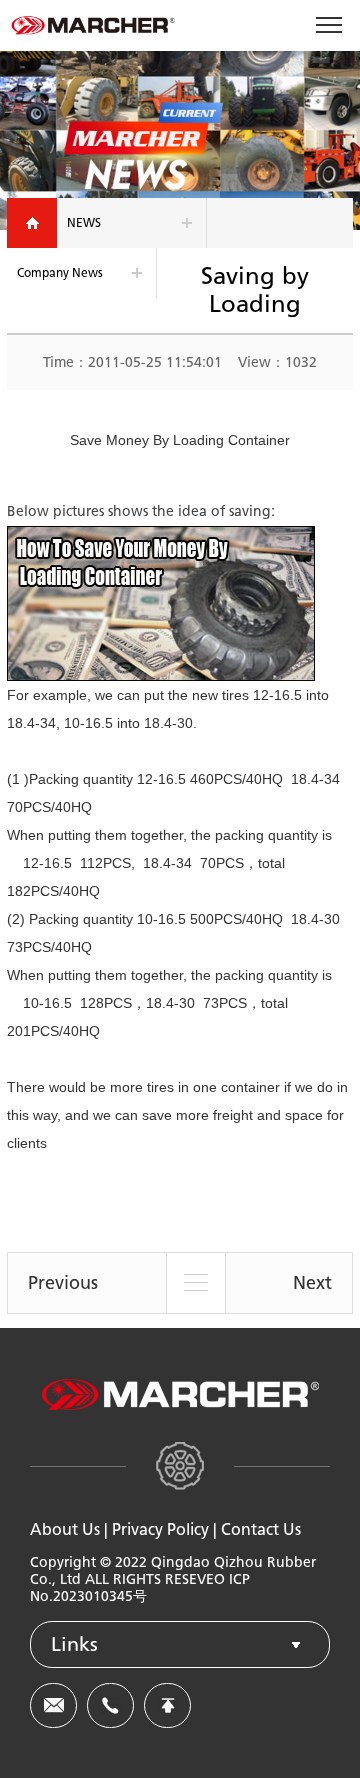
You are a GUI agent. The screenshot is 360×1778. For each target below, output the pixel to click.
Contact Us (261, 1529)
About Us (65, 1529)
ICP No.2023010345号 (140, 1588)
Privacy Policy (160, 1529)
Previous (63, 1283)
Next (312, 1283)
